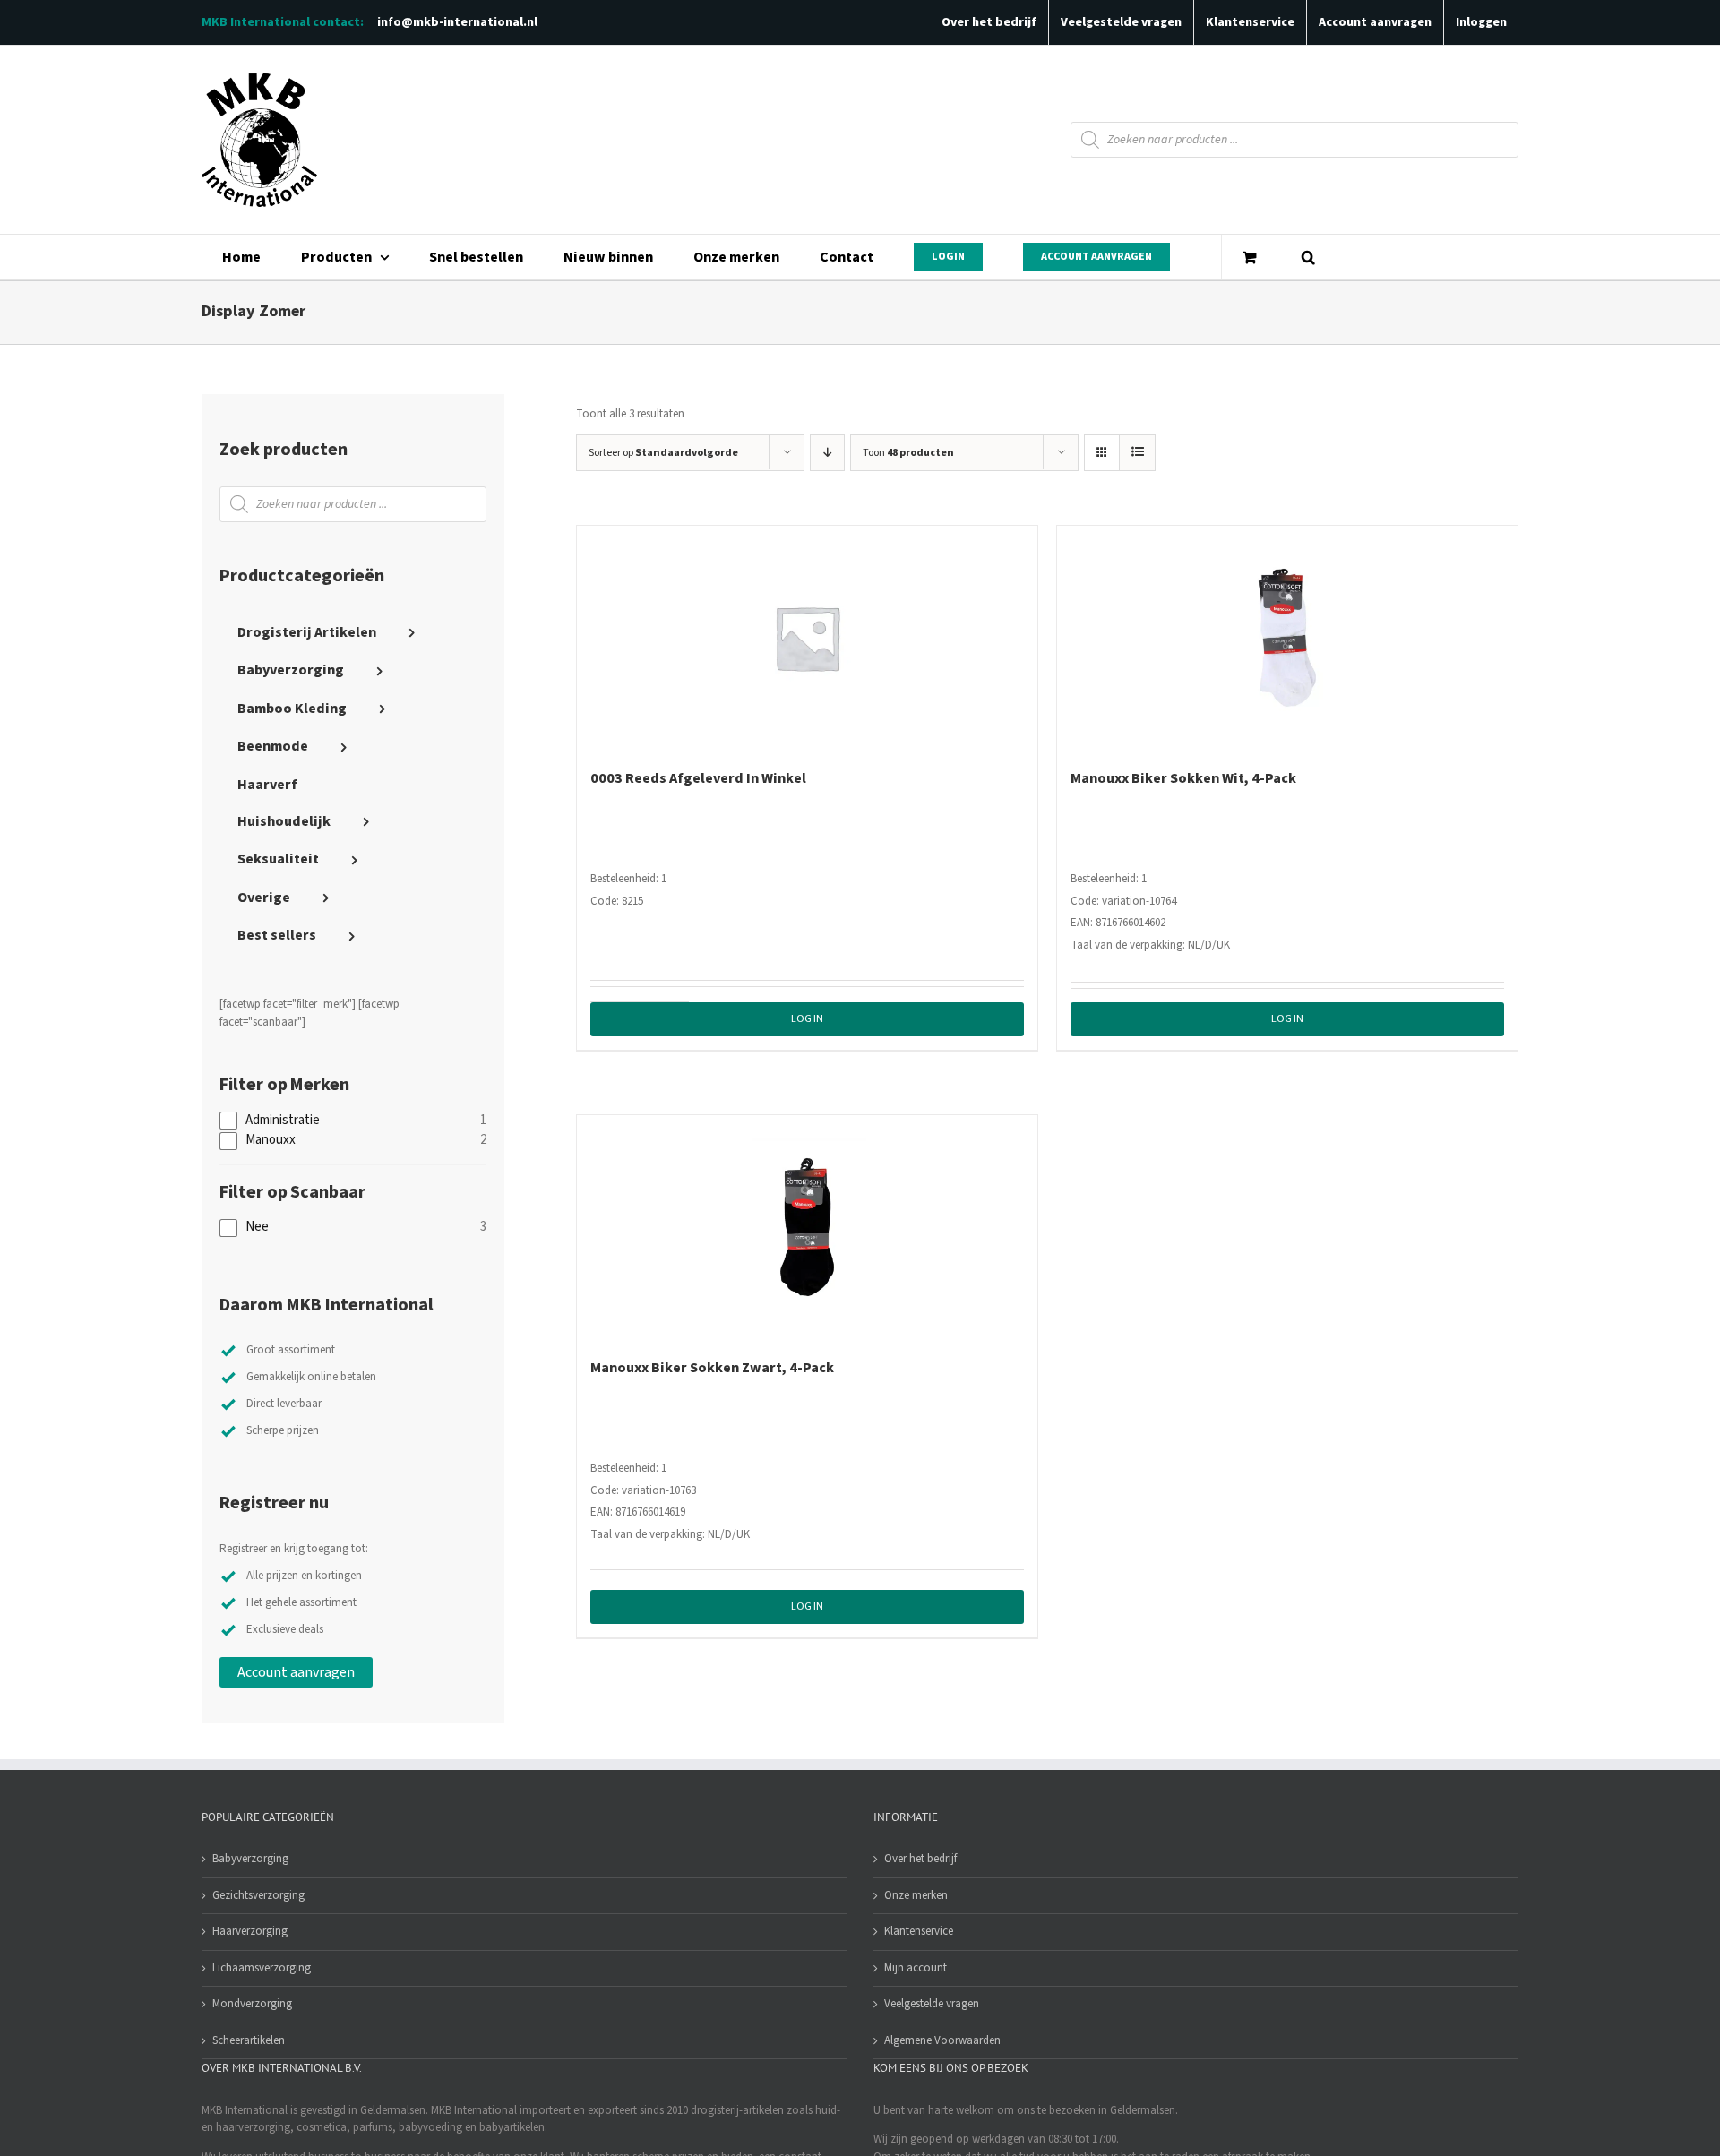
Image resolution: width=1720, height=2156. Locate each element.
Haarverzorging (250, 1931)
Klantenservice (919, 1931)
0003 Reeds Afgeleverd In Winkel (698, 778)
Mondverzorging (252, 2004)
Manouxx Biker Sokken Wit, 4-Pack (1183, 778)
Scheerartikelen (249, 2040)
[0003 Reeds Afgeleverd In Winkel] (807, 638)
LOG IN (807, 1019)
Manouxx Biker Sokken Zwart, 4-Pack (712, 1368)
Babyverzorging (250, 1859)
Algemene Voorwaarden (942, 2040)
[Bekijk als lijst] (1137, 453)
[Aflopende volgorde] (827, 453)
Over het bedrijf (920, 1859)
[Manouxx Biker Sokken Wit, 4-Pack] (1287, 638)
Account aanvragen (296, 1672)
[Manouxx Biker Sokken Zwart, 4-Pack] (807, 1227)
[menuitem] (241, 257)
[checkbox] (353, 1121)
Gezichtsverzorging (258, 1895)
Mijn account (916, 1968)
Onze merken (916, 1895)
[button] (1308, 257)
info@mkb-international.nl (457, 22)
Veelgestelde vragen (932, 2004)
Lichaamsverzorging (262, 1968)
